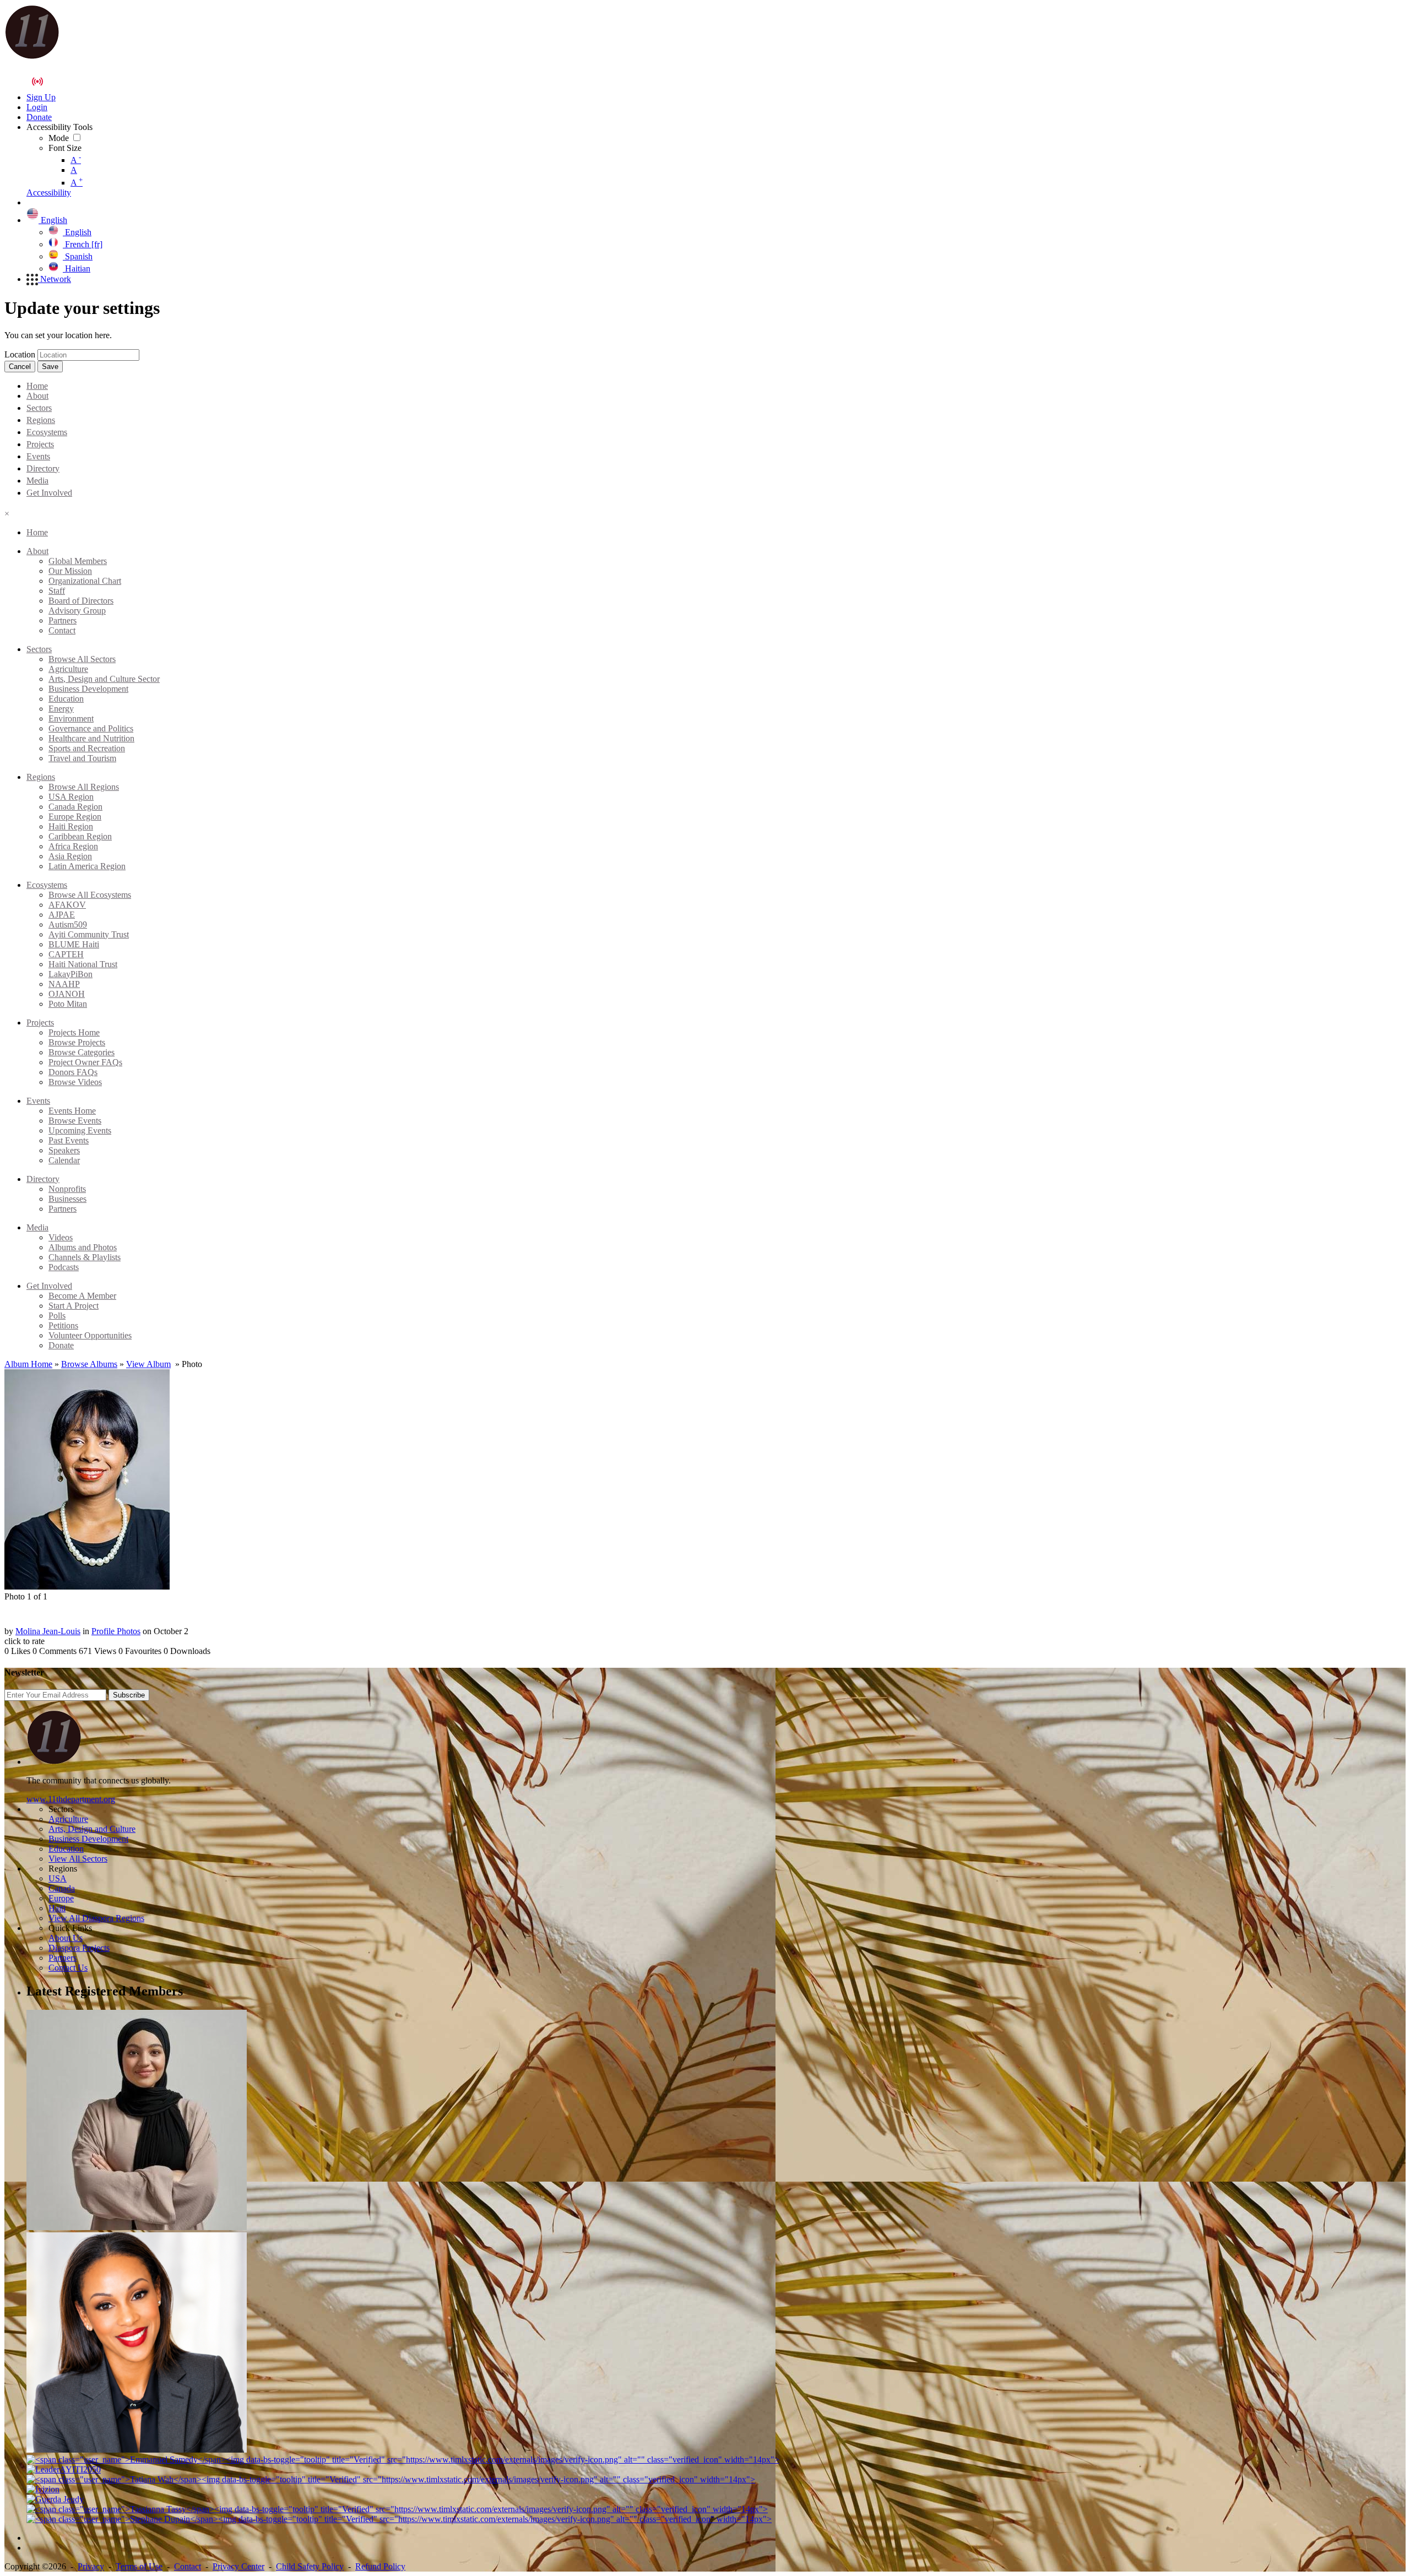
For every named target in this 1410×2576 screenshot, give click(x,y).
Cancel (20, 367)
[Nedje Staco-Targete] (137, 2450)
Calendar (64, 1160)
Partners (63, 620)
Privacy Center (238, 2566)
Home (37, 386)
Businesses (67, 1199)
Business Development (88, 689)
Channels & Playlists (85, 1257)
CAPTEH (66, 954)
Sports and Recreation (87, 748)
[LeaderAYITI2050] (64, 2469)
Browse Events (75, 1121)
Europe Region (75, 817)
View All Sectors (78, 1859)
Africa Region (73, 846)
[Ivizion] (43, 2489)
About (37, 396)
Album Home (28, 1364)
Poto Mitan (68, 1004)
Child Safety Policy (310, 2566)
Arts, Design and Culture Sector (104, 679)
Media (37, 481)
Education (66, 699)
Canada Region (75, 807)
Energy (61, 709)
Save (50, 367)
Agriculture (68, 669)
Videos (61, 1237)
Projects (40, 444)
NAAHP (64, 984)
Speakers (64, 1150)
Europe (61, 1898)
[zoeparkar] (137, 2227)
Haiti (57, 1908)
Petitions (63, 1325)
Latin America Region (87, 866)
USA (58, 1878)
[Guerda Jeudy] (55, 2499)
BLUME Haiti (74, 944)
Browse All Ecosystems (90, 895)
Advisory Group (77, 611)
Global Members (78, 561)
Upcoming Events (80, 1130)
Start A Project (74, 1306)
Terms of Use (139, 2566)
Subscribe (129, 1695)
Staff (57, 591)
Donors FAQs (73, 1072)
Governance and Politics (91, 728)
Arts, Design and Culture (92, 1829)
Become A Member (82, 1296)
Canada (62, 1888)
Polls (57, 1316)
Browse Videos (75, 1082)
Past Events (69, 1140)
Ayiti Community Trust (89, 934)
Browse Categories (82, 1052)
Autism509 (68, 924)
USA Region (71, 797)
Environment (71, 718)
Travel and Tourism (82, 758)
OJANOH (67, 994)
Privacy (91, 2566)
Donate (61, 1345)
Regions (41, 420)
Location (20, 354)
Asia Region (70, 856)
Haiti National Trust (83, 964)
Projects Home (74, 1032)
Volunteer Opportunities (90, 1335)
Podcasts (64, 1267)
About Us (66, 1938)
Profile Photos (116, 1631)
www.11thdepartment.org (71, 1799)
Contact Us (68, 1968)
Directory (43, 468)
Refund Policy (380, 2566)
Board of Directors (81, 601)
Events (38, 456)
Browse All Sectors (82, 659)
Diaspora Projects (79, 1948)
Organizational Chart (85, 581)
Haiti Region (71, 826)
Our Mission (70, 571)
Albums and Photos (83, 1247)
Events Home (72, 1111)
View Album (148, 1364)
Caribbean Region (80, 836)
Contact (62, 630)
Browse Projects (77, 1042)
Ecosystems (47, 432)
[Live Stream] (37, 82)
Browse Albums (89, 1364)
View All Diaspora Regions (96, 1918)
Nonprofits (67, 1189)
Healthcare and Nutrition (91, 738)
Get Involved (49, 493)
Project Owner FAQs (85, 1062)
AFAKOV (67, 905)
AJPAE (62, 915)
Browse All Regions (84, 787)
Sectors (39, 408)
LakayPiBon (70, 974)
